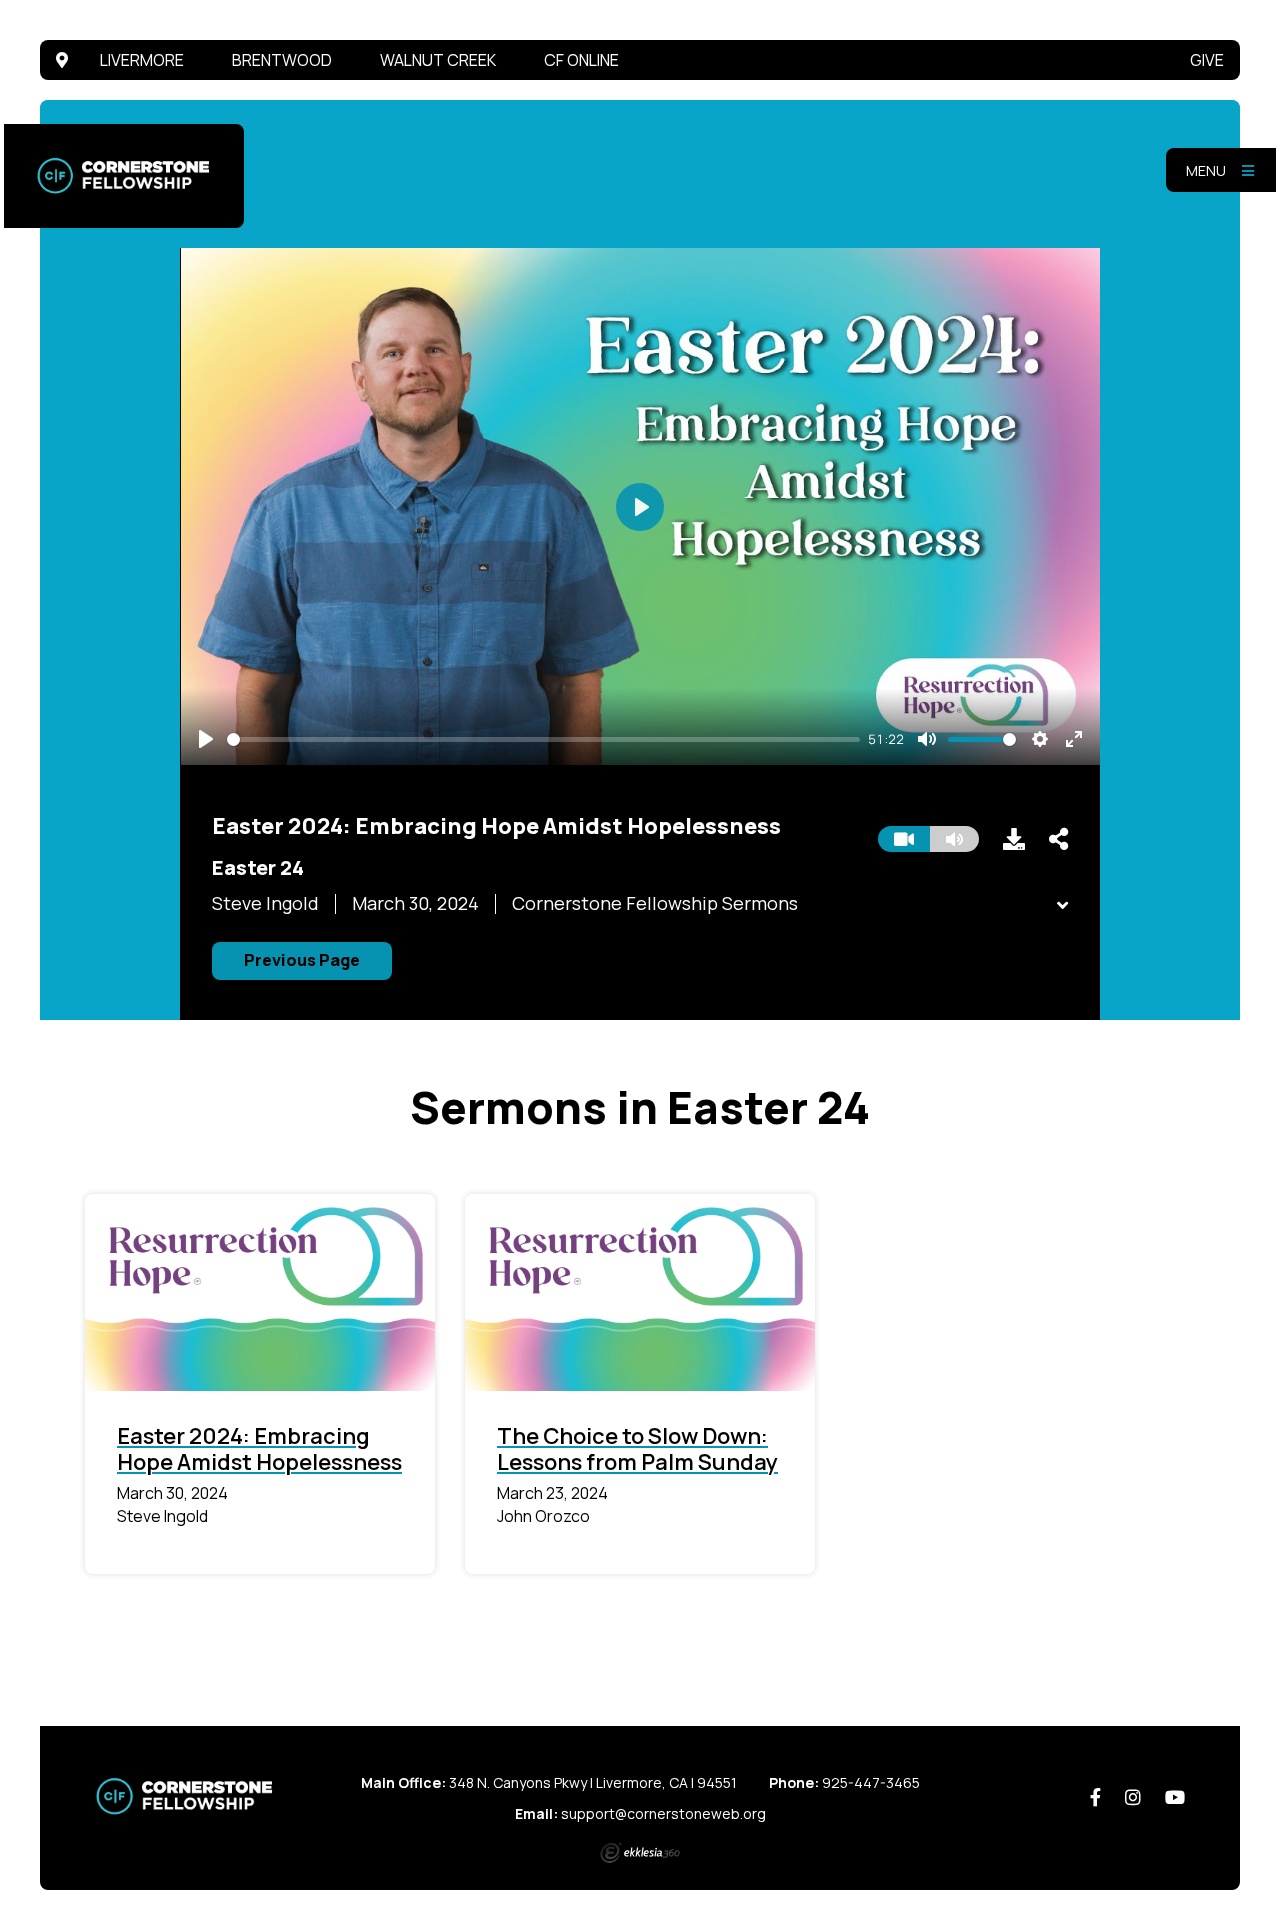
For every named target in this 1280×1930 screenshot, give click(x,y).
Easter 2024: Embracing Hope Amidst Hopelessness (259, 1449)
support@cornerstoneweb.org (663, 1813)
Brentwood (282, 60)
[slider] (543, 739)
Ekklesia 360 (640, 1853)
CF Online (581, 60)
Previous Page (302, 960)
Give (1207, 60)
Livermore (142, 60)
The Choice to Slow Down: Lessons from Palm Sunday (637, 1449)
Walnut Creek (438, 60)
